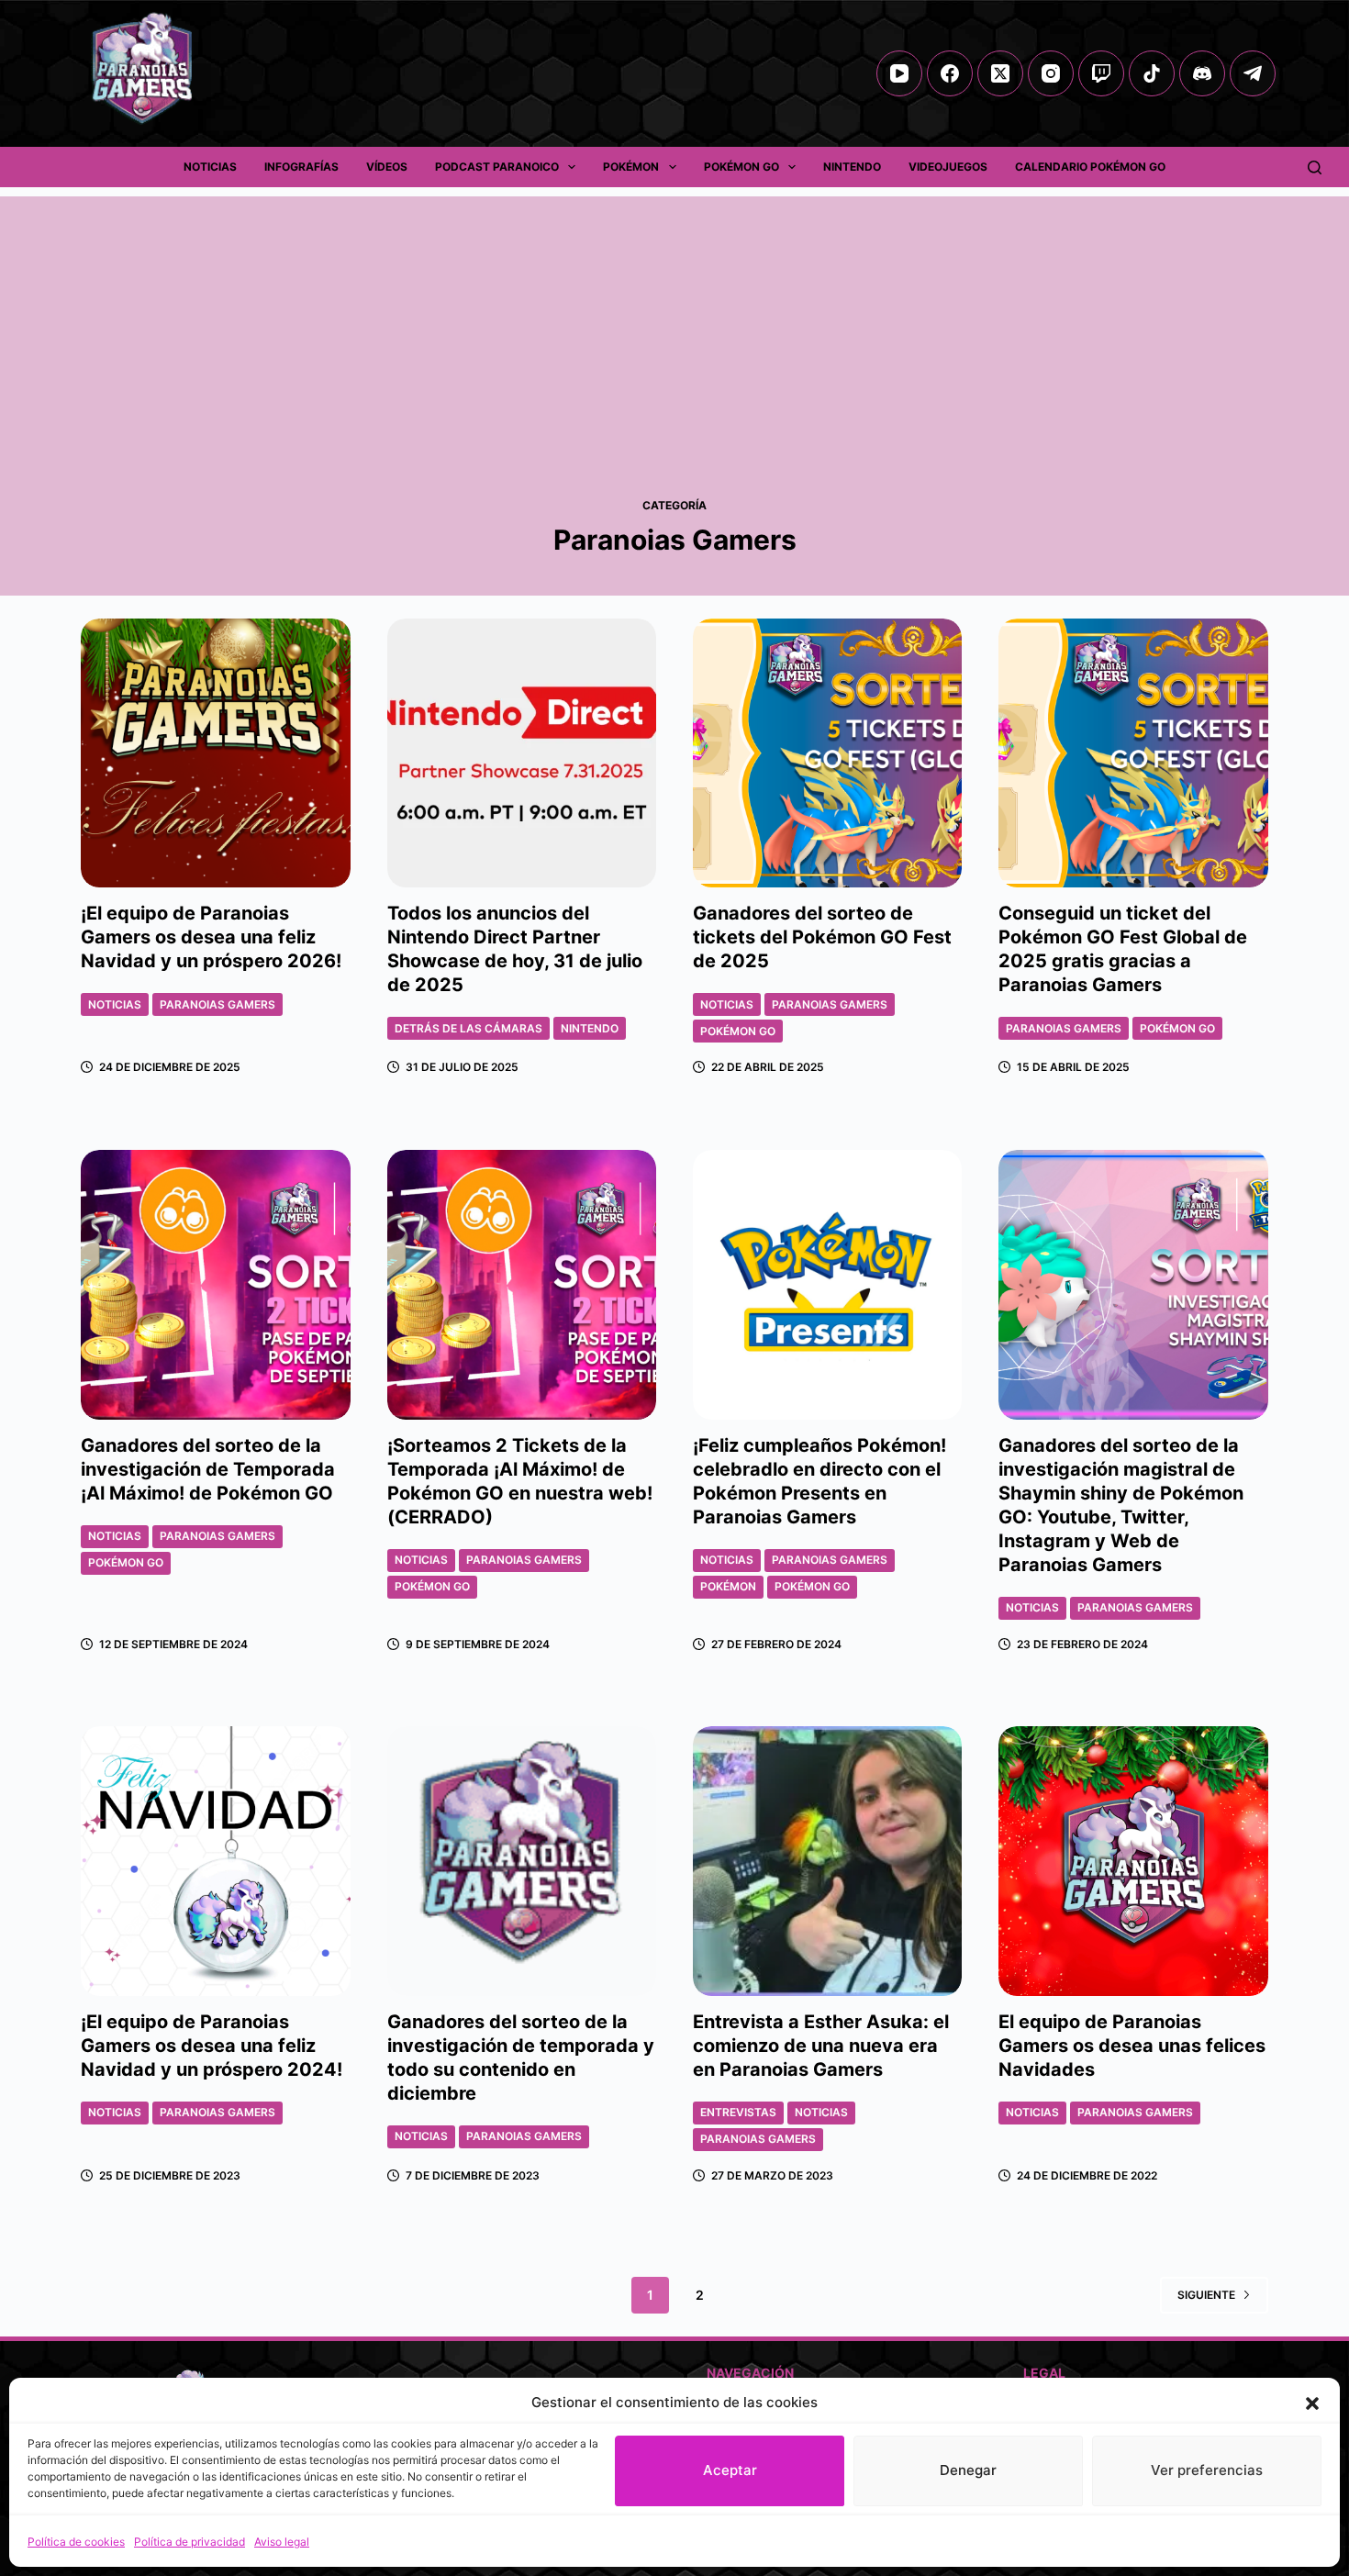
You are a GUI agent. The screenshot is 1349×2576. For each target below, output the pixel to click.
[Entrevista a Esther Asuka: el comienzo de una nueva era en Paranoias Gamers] (827, 1861)
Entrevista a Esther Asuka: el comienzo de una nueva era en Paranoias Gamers (821, 2046)
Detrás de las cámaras (468, 1028)
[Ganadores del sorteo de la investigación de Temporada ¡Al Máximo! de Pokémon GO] (215, 1284)
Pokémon (631, 167)
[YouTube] (899, 73)
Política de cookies (76, 2542)
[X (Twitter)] (1000, 73)
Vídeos (387, 167)
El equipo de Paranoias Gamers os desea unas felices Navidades (1132, 2046)
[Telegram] (1253, 73)
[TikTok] (1152, 73)
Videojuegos (948, 167)
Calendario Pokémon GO (1090, 167)
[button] (1312, 2403)
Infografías (301, 167)
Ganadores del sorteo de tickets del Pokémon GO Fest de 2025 (822, 937)
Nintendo (852, 167)
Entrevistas (738, 2112)
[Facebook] (950, 73)
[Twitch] (1101, 73)
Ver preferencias (1207, 2470)
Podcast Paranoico (497, 167)
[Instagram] (1051, 73)
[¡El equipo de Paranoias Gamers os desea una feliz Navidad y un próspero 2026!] (215, 753)
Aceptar (730, 2470)
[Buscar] (1315, 167)
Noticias (210, 167)
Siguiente (1206, 2295)
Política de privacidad (190, 2542)
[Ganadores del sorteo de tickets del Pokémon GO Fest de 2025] (827, 753)
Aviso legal (282, 2542)
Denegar (968, 2470)
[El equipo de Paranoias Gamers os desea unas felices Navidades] (1133, 1861)
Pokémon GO (741, 167)
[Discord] (1202, 73)
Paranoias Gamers (217, 1004)
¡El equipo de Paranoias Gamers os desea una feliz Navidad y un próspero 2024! (212, 2046)
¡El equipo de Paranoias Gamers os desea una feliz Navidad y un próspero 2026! (211, 937)
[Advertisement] (674, 325)
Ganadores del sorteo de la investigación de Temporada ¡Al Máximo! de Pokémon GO (208, 1469)
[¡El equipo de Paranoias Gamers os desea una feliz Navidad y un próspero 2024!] (215, 1861)
